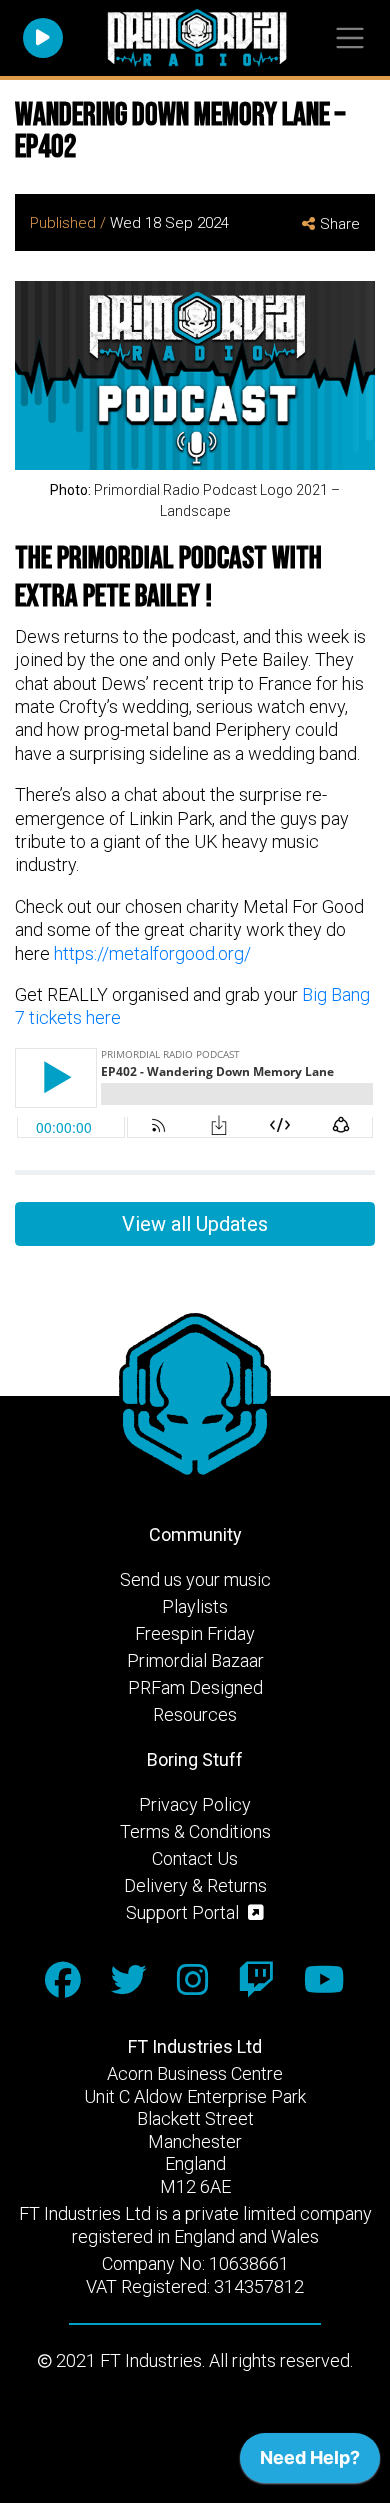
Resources (195, 1714)
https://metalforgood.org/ (152, 953)
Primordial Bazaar (195, 1660)
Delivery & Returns (195, 1885)
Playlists (195, 1606)
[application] (310, 2463)
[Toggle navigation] (349, 38)
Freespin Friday (195, 1633)
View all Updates (195, 1224)
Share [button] (340, 224)
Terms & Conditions (195, 1831)
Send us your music (195, 1579)
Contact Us (195, 1858)
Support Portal (184, 1912)
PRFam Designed (195, 1687)
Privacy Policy (195, 1804)
